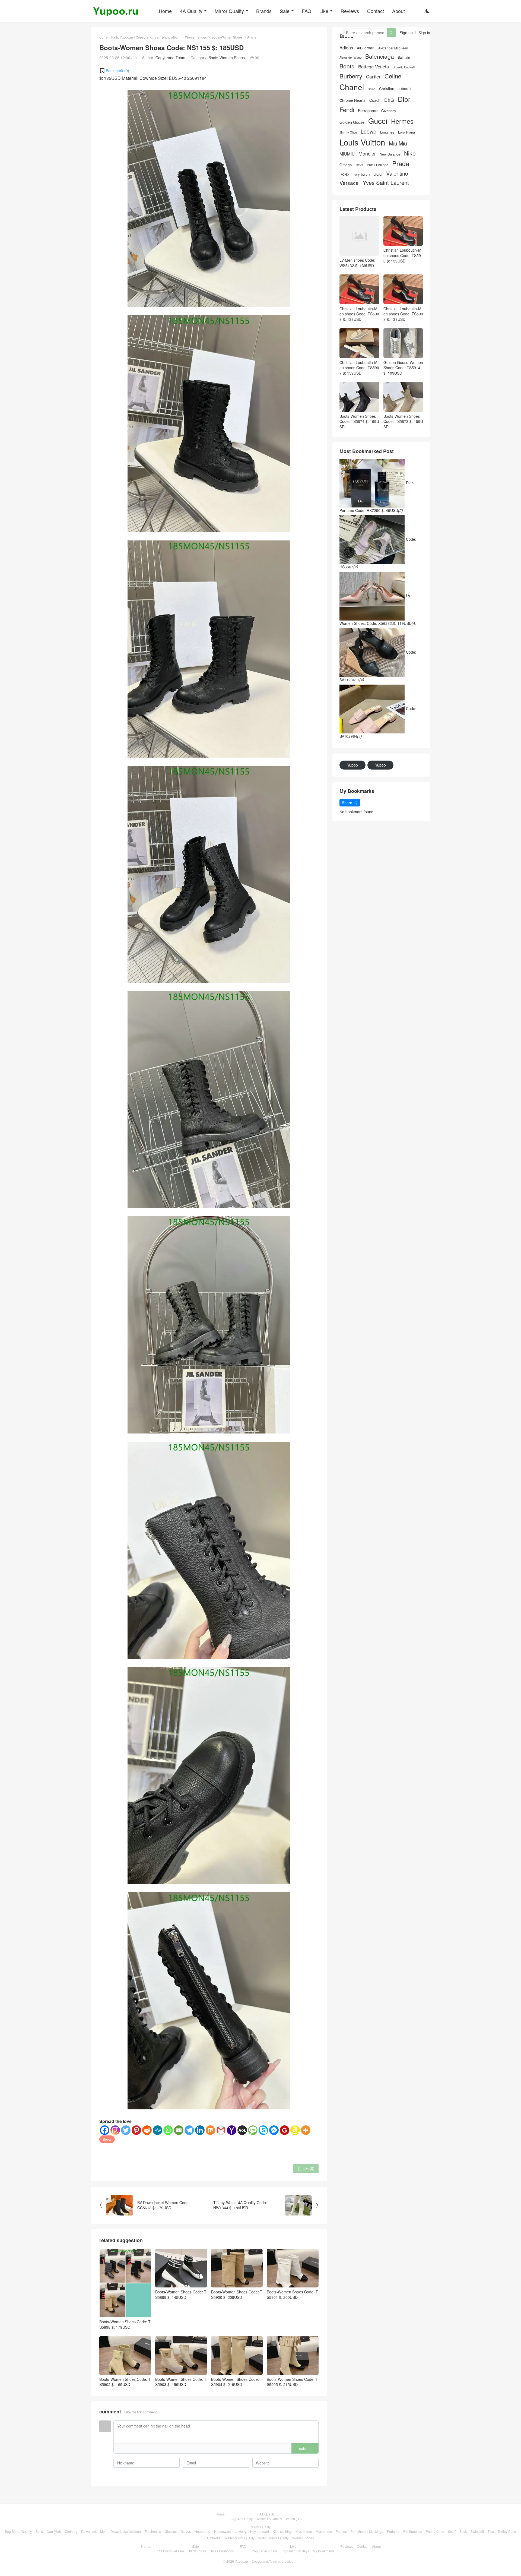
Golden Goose (352, 122)
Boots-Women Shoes (227, 37)
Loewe (368, 131)
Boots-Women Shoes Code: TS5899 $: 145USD (181, 2295)
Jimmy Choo (348, 132)
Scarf (452, 2531)
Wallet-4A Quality (269, 2519)
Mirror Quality (229, 11)
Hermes (402, 121)
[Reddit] (147, 2130)
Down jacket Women (126, 2531)
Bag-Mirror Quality (18, 2531)
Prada (401, 164)
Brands (264, 11)
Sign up (406, 33)
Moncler (367, 154)
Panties (341, 2531)
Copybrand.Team (170, 58)
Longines (387, 132)
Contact (376, 11)
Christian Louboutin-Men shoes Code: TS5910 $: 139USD (403, 255)
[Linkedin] (200, 2130)
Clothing (71, 2531)
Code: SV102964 (378, 722)
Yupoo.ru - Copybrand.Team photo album (150, 37)
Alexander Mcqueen (393, 48)
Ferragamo (368, 110)
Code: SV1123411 (378, 666)
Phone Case (435, 2531)
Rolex (344, 174)
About (398, 11)
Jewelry (241, 2531)
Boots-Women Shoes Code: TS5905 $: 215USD (292, 2382)
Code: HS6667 (378, 553)
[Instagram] (115, 2130)
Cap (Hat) (54, 2531)
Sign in (424, 33)
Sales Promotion (222, 2551)
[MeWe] (158, 2130)
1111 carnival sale (170, 2551)
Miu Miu (398, 143)
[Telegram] (189, 2130)
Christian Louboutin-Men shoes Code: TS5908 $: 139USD (403, 314)
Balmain (404, 57)
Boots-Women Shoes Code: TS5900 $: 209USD (237, 2295)
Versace (349, 183)
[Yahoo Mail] (232, 2130)
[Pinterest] (136, 2130)
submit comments (305, 2450)
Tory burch (361, 174)
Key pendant (260, 2531)
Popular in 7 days (265, 2551)
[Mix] (210, 2130)
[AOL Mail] (242, 2130)
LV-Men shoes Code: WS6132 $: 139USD (357, 263)
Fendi (347, 110)
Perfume (393, 2531)
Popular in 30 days (295, 2551)
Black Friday (197, 2551)
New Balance (390, 154)
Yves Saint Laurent (386, 183)
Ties (491, 2531)
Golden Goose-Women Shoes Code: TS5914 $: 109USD (403, 368)
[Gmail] (221, 2130)
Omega (346, 165)
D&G (389, 100)
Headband (202, 2531)
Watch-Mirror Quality (273, 2538)
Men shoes (324, 2531)
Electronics (153, 2531)
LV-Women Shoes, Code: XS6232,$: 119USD (378, 609)
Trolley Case (507, 2531)
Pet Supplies (413, 2531)
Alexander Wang (350, 57)
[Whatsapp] (168, 2130)
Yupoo (352, 765)
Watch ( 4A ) (295, 2519)
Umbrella (214, 2538)
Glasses (171, 2531)
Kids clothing (282, 2531)
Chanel (352, 87)
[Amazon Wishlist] (295, 2130)
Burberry (351, 76)
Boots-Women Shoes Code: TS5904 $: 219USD (237, 2382)
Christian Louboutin (396, 89)
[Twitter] (126, 2130)
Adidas (346, 48)
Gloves (186, 2531)
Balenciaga (380, 56)
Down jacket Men (94, 2531)
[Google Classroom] (285, 2130)
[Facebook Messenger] (274, 2130)
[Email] (179, 2130)
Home (165, 11)
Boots (107, 2139)
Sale (285, 11)
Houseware (223, 2531)
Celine (393, 76)
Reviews (350, 11)
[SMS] (253, 2130)
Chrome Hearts (352, 100)
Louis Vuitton (362, 142)
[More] (306, 2130)
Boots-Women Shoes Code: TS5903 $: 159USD (181, 2382)
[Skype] (263, 2130)
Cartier (373, 77)
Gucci (378, 121)
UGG (378, 174)
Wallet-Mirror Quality (239, 2538)
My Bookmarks (324, 2551)
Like (324, 11)
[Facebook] (105, 2130)
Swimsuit (477, 2531)
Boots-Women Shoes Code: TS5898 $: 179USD (125, 2324)
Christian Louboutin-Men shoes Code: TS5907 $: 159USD (359, 368)
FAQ (306, 11)
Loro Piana (406, 132)
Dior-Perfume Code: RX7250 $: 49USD (377, 496)
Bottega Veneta (374, 67)
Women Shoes (196, 37)
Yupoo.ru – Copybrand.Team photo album (266, 2561)
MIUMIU (347, 154)
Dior (404, 99)
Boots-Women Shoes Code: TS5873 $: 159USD (403, 421)
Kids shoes (304, 2531)
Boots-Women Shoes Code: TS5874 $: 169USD (359, 421)
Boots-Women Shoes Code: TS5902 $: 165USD (125, 2382)
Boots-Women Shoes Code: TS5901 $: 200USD (292, 2295)
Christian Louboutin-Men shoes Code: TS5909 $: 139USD (359, 314)
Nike (410, 153)
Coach (375, 100)
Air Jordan (366, 48)
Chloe (371, 89)
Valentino (397, 173)
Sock (463, 2531)
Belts (39, 2531)
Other (359, 165)
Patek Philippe (378, 165)
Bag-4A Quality (242, 2519)
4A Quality (191, 11)
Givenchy (389, 111)
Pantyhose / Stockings (367, 2531)
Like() (306, 2168)
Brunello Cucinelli (404, 67)
